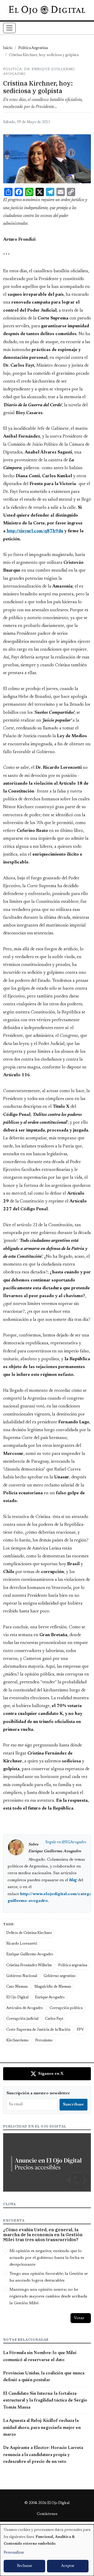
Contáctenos (47, 2514)
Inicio (8, 48)
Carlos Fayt (54, 2019)
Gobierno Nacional (22, 1976)
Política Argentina (33, 48)
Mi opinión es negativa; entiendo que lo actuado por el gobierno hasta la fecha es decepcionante (47, 2258)
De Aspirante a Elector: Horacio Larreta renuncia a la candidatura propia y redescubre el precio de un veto (43, 2455)
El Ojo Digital (17, 1998)
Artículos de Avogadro (25, 2008)
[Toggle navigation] (9, 28)
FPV (80, 2030)
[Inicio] (47, 10)
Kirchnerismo (17, 2041)
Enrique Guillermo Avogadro (30, 1955)
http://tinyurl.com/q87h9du (35, 531)
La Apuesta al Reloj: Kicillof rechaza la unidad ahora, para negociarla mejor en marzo (42, 2428)
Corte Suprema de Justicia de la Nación (38, 2030)
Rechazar (25, 2566)
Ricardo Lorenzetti (22, 1944)
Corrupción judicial (22, 2019)
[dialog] (47, 2550)
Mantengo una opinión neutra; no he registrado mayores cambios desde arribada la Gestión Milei (48, 2297)
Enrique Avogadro (50, 1998)
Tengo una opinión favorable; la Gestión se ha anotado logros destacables (49, 2277)
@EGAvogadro (74, 1842)
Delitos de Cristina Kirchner (29, 1933)
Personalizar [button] (14, 2553)
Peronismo (44, 2041)
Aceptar (68, 2566)
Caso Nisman (17, 1987)
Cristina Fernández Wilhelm (29, 1966)
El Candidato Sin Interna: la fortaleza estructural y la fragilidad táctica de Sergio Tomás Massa (45, 2401)
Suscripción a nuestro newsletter (38, 2093)
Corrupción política (66, 2008)
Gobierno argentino (60, 1976)
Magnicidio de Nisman (53, 1987)
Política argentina (73, 1966)
